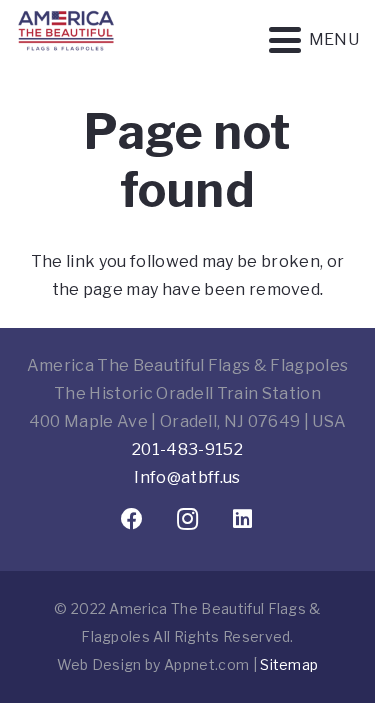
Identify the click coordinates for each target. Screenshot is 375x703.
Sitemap (289, 664)
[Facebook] (132, 519)
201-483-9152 (187, 449)
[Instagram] (187, 519)
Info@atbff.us (187, 477)
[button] (314, 40)
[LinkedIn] (242, 519)
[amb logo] (66, 60)
